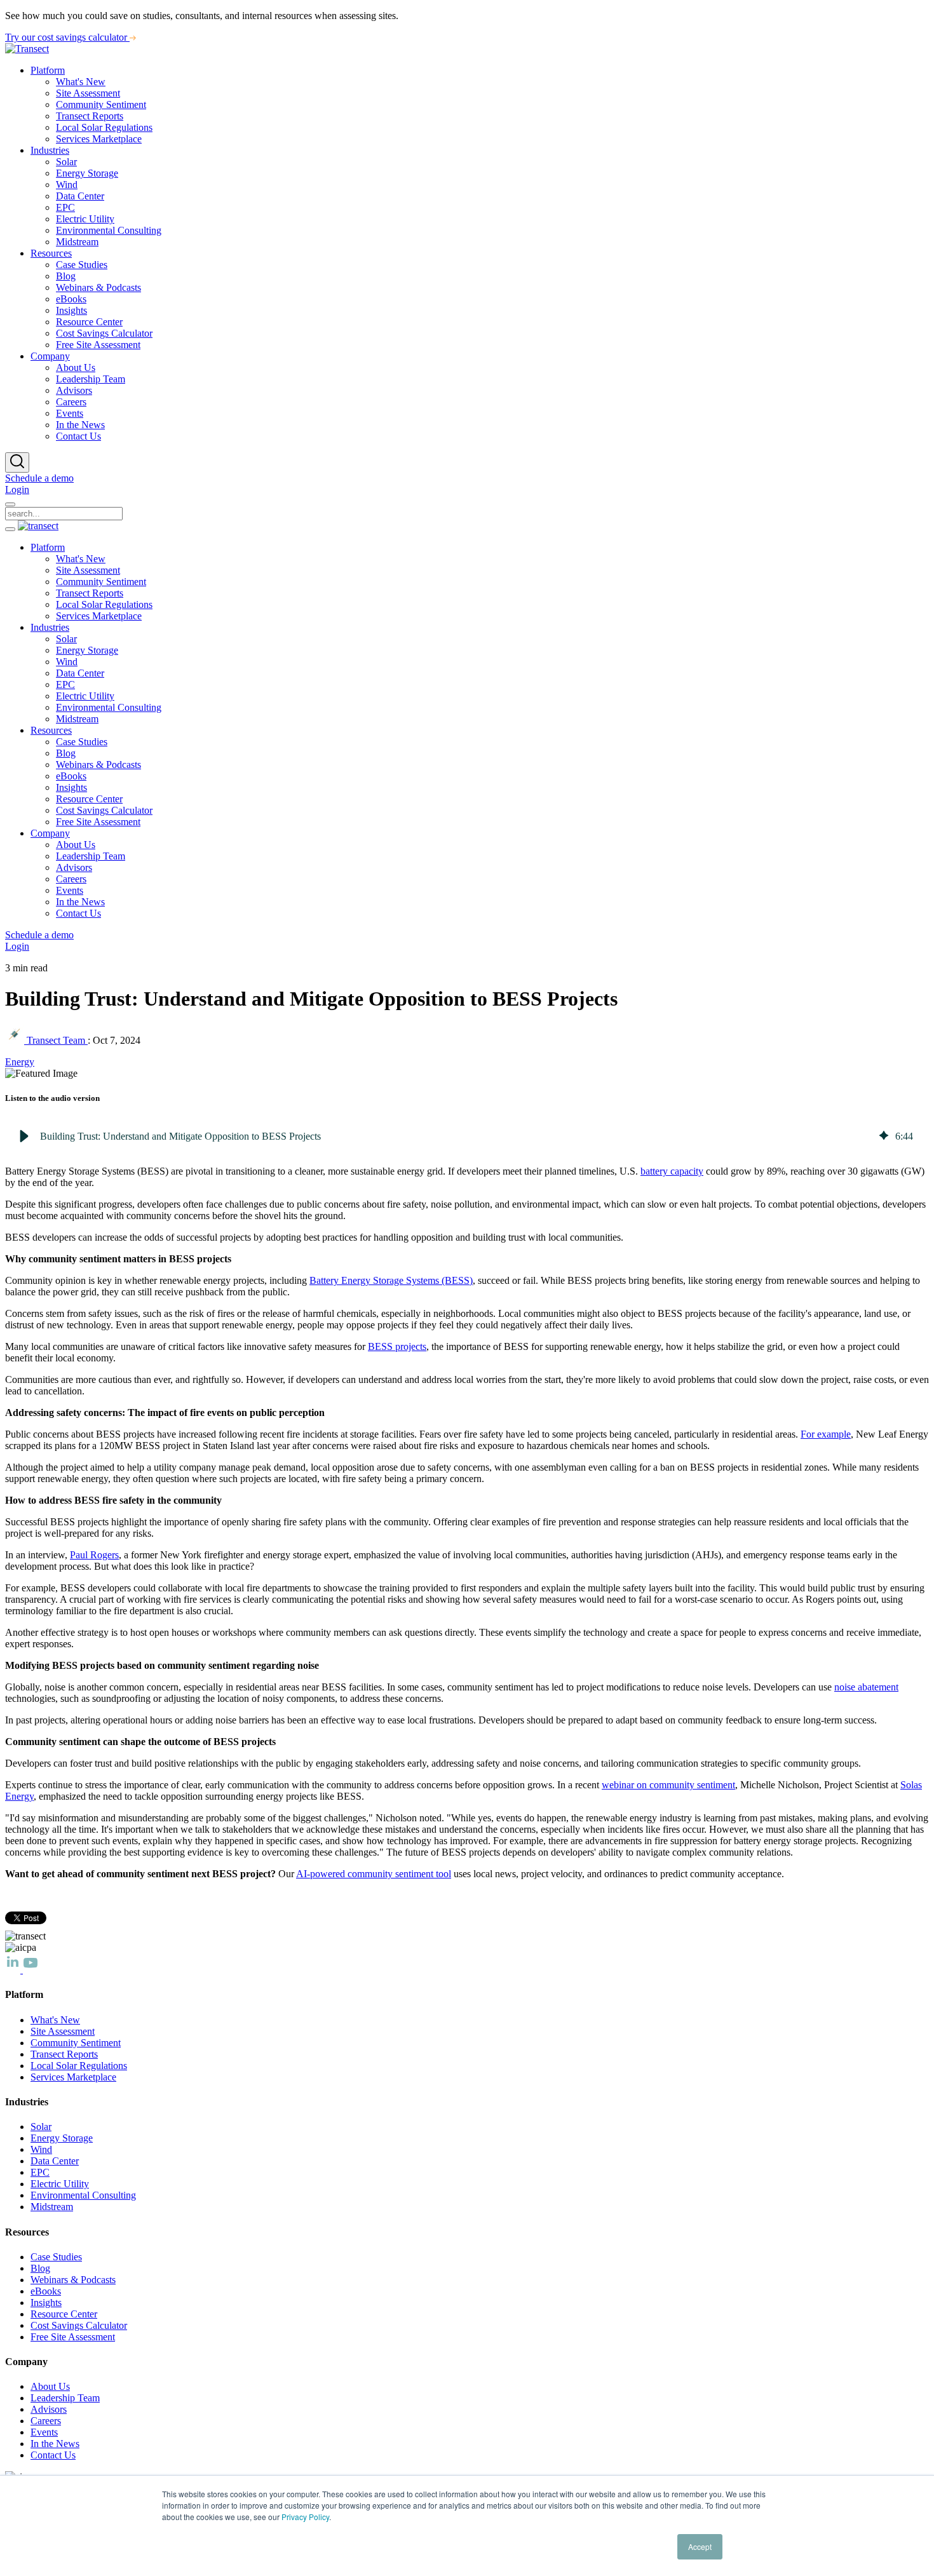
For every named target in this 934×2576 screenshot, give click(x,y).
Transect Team (56, 1040)
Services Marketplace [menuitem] (99, 139)
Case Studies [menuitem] (82, 265)
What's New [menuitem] (81, 82)
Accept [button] (700, 2546)
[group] (467, 1136)
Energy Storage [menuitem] (87, 173)
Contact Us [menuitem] (78, 436)
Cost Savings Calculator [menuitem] (104, 333)
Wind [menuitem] (67, 185)
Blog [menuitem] (66, 276)
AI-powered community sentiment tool (374, 1874)
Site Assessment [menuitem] (88, 93)
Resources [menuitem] (51, 253)
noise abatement (866, 1687)
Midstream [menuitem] (77, 242)
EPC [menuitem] (65, 207)
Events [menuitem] (70, 413)
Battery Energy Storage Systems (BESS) (391, 1280)
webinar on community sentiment (668, 1785)
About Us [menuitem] (76, 368)
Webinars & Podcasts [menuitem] (98, 287)
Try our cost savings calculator (67, 37)
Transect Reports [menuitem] (90, 116)
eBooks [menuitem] (71, 299)
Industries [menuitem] (50, 150)
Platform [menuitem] (48, 70)
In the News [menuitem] (80, 425)
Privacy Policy (305, 2517)
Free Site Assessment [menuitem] (98, 345)
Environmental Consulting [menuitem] (109, 230)
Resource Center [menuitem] (89, 322)
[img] (884, 1136)
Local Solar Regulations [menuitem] (104, 127)
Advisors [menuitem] (74, 390)
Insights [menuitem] (71, 310)
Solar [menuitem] (66, 162)
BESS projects (397, 1346)
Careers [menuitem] (71, 402)
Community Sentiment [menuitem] (101, 105)
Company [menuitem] (50, 356)
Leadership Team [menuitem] (91, 379)
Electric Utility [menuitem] (85, 219)
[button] (24, 1136)
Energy (20, 1062)
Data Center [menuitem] (80, 196)
